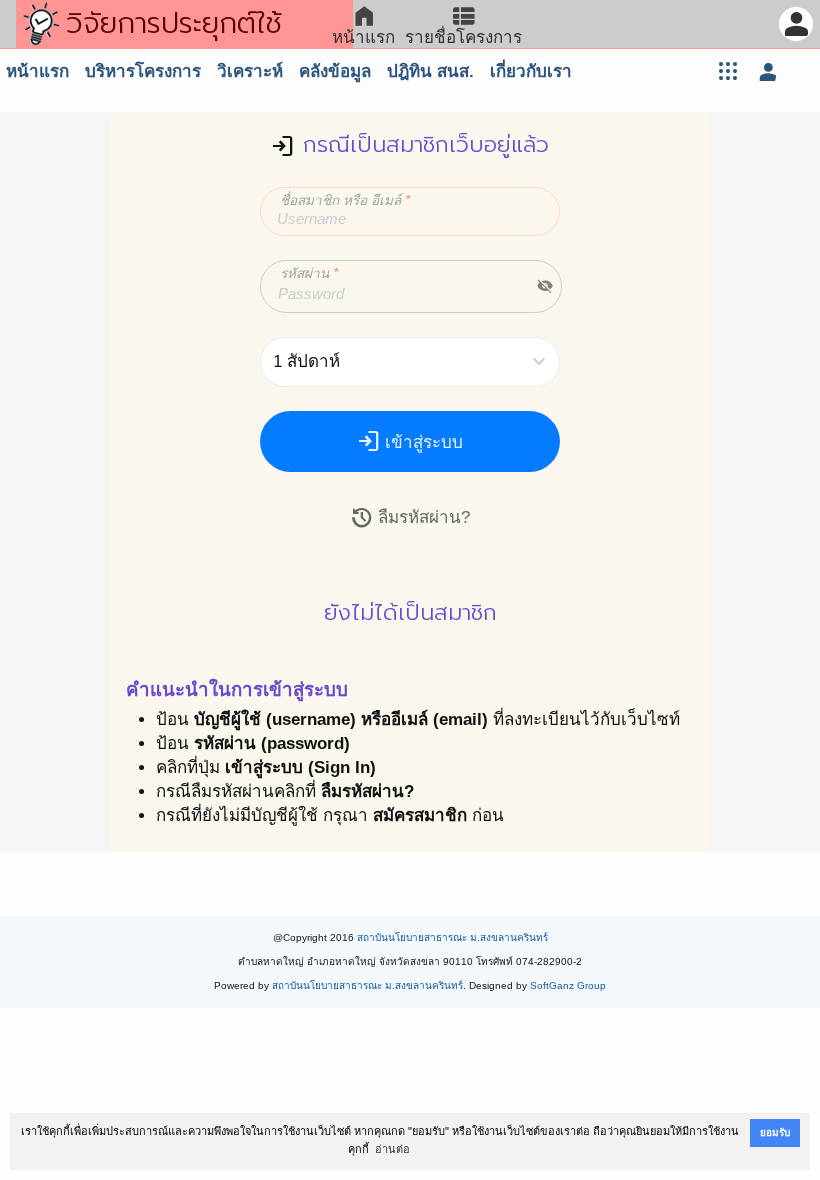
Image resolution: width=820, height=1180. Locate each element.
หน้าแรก (37, 71)
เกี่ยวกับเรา (531, 71)
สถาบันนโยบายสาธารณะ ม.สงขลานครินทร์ (452, 937)
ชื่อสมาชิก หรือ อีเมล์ (345, 200)
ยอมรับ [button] (775, 1132)
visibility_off (545, 286)
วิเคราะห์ (250, 71)
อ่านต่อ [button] (392, 1149)
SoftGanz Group (568, 985)
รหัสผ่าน (309, 273)
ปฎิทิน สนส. (430, 71)
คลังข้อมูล (335, 71)
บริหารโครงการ (143, 71)
